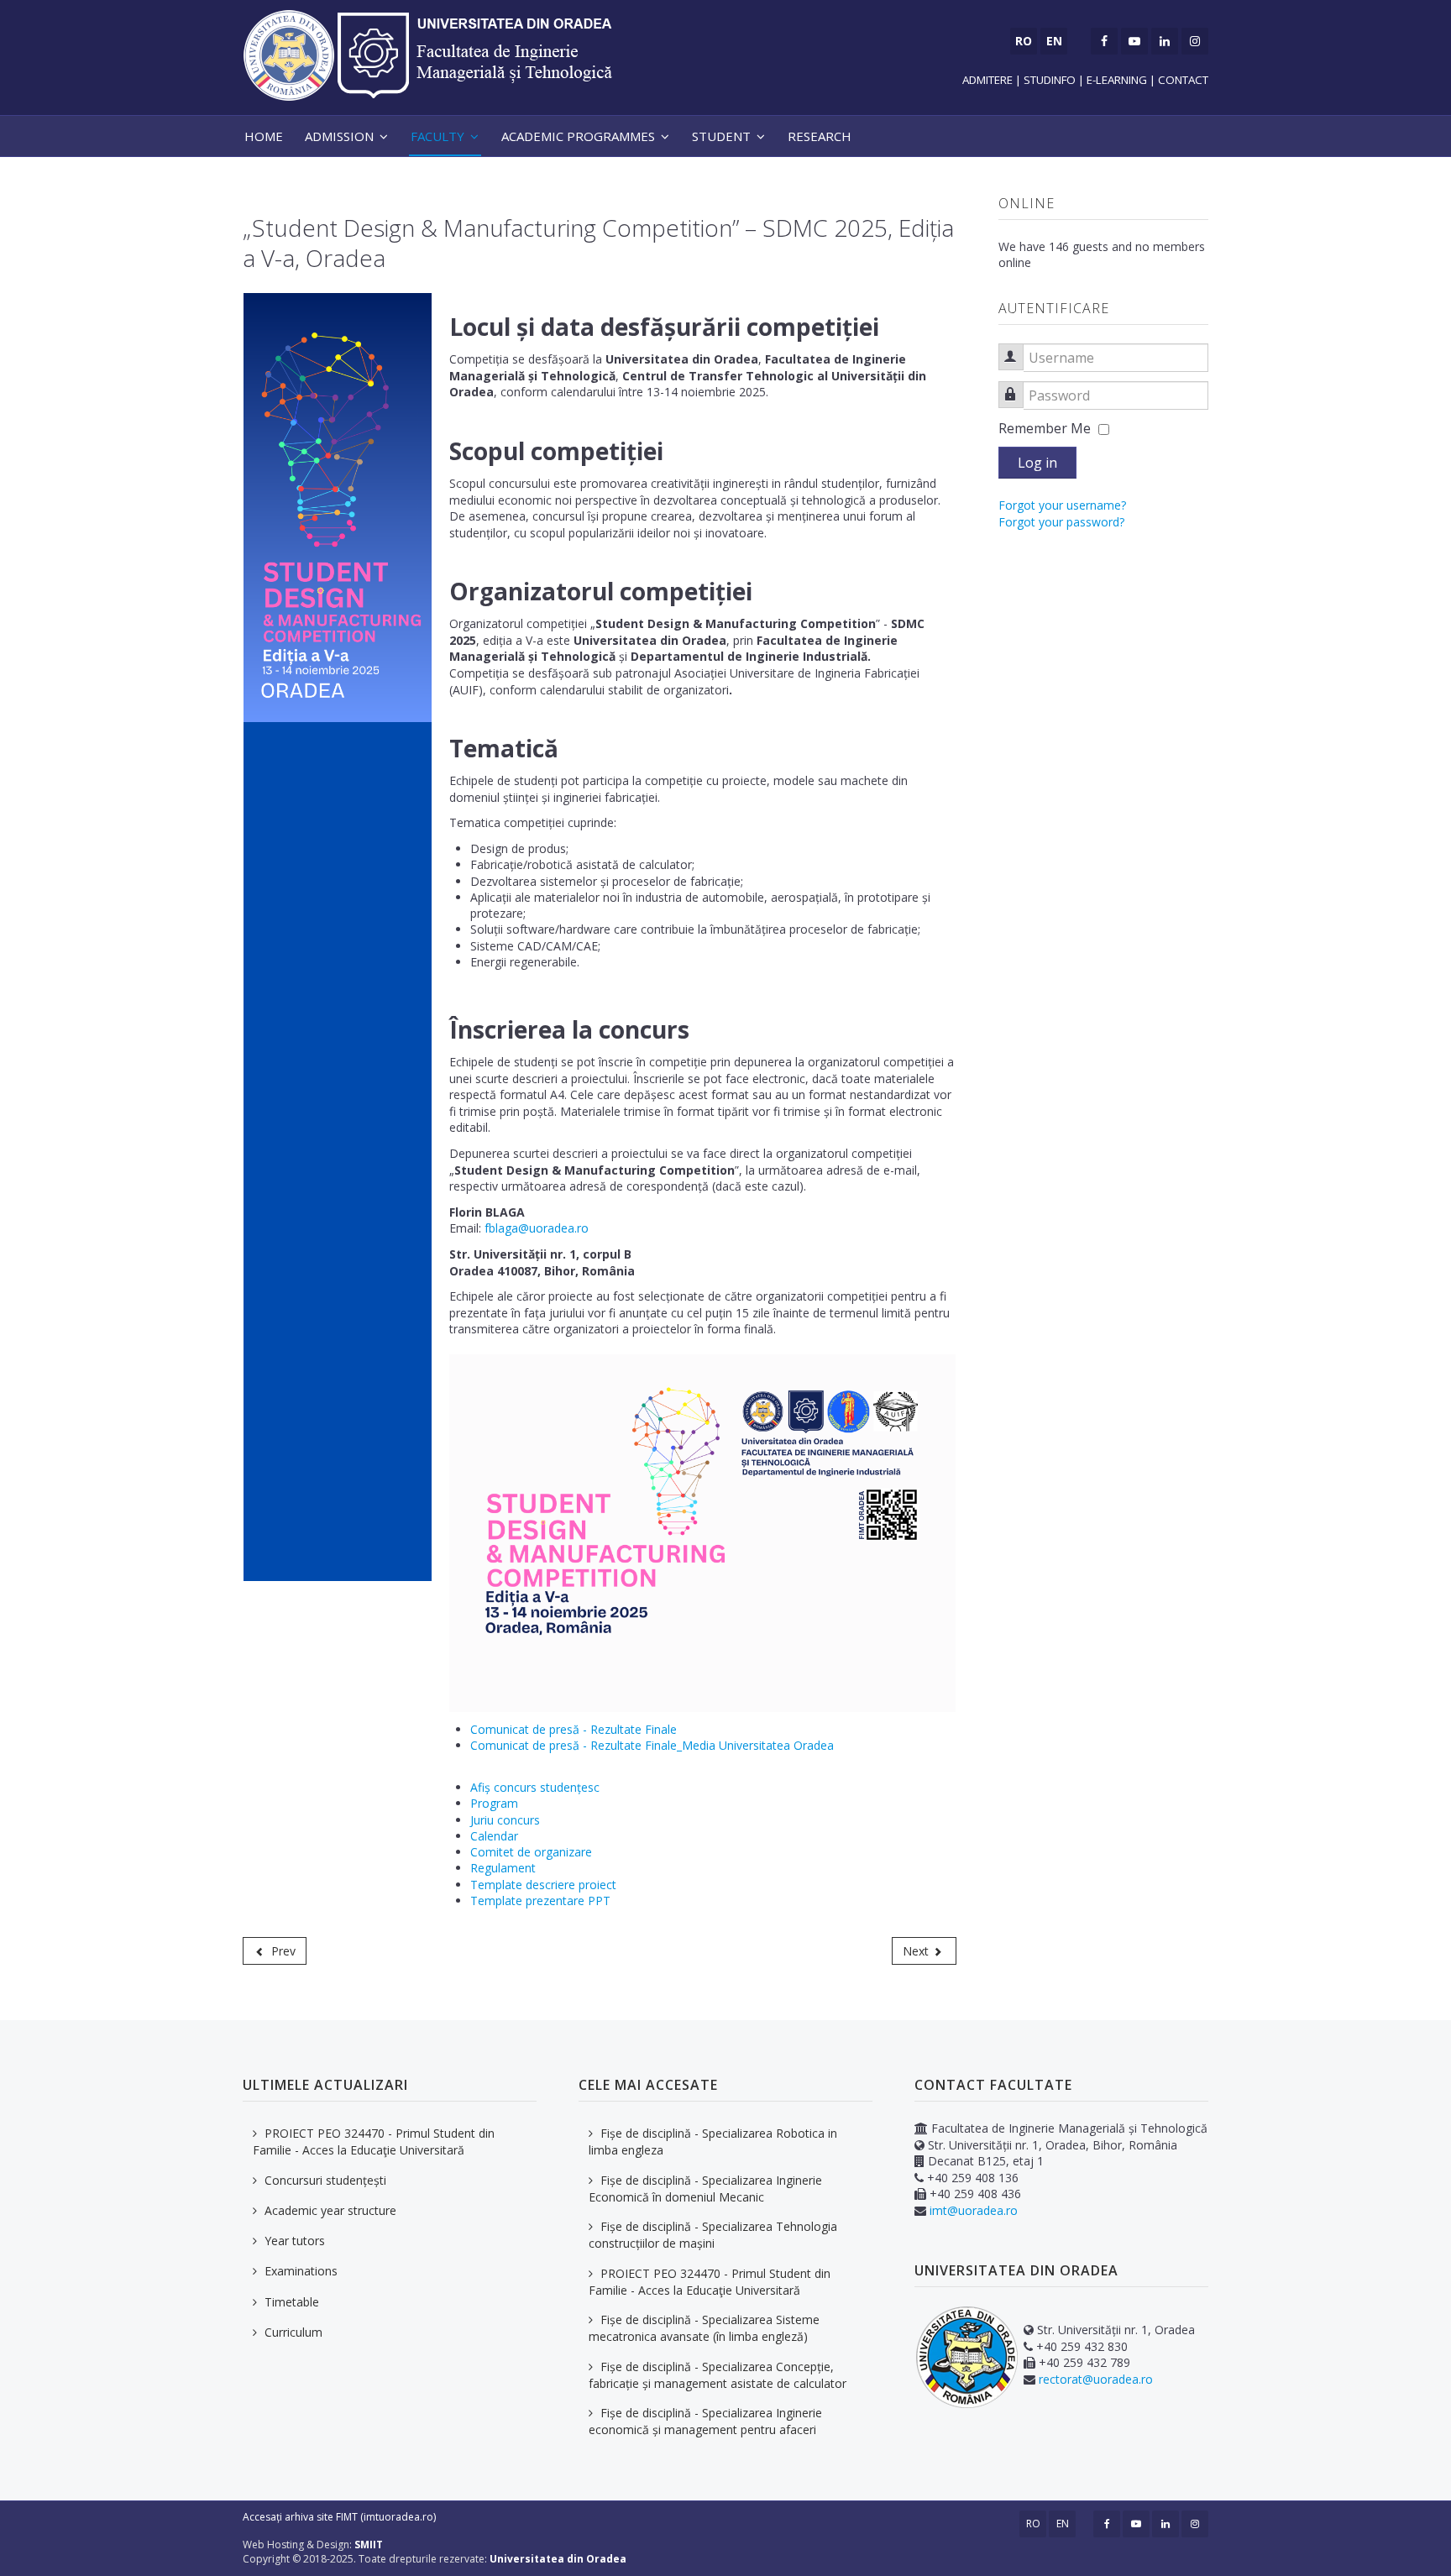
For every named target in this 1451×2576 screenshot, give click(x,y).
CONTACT (1183, 80)
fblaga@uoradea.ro (537, 1228)
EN (1063, 2524)
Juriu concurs (505, 1820)
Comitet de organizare (533, 1852)
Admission (339, 136)
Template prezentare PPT (540, 1901)
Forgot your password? (1061, 522)
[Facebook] (1104, 41)
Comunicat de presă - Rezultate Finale (575, 1729)
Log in (1037, 463)
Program (494, 1803)
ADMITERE (989, 80)
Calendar (496, 1836)
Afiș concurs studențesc (537, 1787)
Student (721, 136)
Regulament (503, 1868)
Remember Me (1045, 428)
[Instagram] (1195, 41)
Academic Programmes (578, 136)
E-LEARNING (1117, 80)
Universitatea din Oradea (558, 2559)
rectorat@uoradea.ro (1096, 2379)
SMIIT (369, 2545)
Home (264, 136)
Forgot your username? (1062, 505)
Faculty (437, 136)
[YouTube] (1134, 41)
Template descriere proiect (543, 1885)
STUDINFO (1050, 80)
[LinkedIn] (1165, 41)
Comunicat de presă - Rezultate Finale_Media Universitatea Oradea (654, 1745)
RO (1033, 2524)
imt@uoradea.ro (974, 2210)
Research (820, 136)
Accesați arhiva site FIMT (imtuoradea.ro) (339, 2517)
